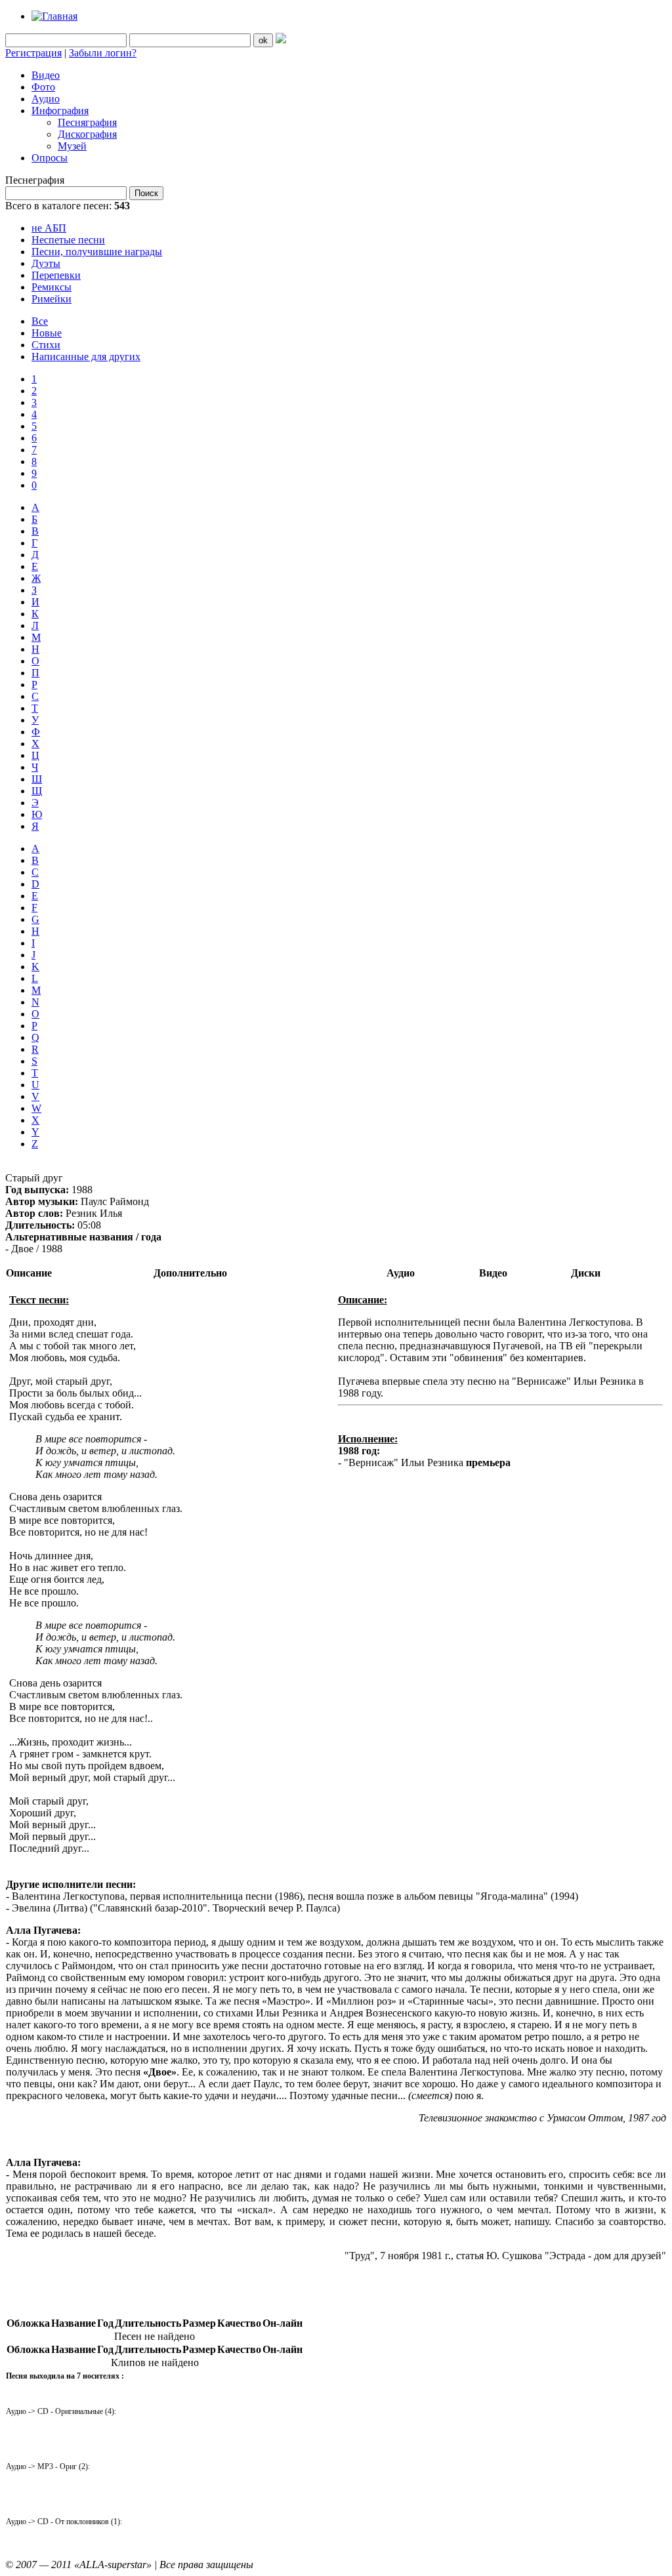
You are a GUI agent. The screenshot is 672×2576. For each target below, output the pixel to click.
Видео (46, 75)
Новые (47, 333)
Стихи (46, 345)
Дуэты (46, 263)
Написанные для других (86, 357)
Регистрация (33, 53)
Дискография (87, 134)
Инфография (60, 111)
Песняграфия (87, 122)
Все (40, 321)
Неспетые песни (68, 240)
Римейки (52, 299)
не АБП (49, 228)
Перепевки (56, 275)
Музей (72, 146)
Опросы (50, 158)
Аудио (46, 99)
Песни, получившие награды (97, 252)
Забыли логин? (103, 53)
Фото (43, 87)
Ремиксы (52, 287)
